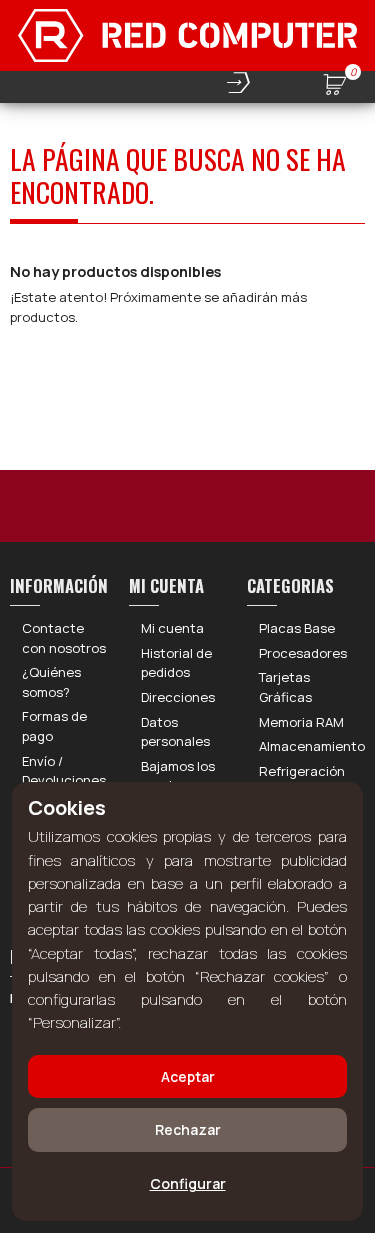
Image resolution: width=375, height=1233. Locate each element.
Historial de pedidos (176, 663)
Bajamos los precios (178, 776)
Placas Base (297, 628)
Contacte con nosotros (64, 638)
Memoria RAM (301, 722)
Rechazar (188, 1129)
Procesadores (303, 653)
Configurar (188, 1183)
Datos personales (175, 732)
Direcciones (178, 697)
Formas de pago (54, 726)
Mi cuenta (172, 628)
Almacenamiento (312, 746)
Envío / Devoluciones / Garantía (64, 780)
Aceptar (188, 1076)
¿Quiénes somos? (51, 682)
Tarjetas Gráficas (285, 687)
